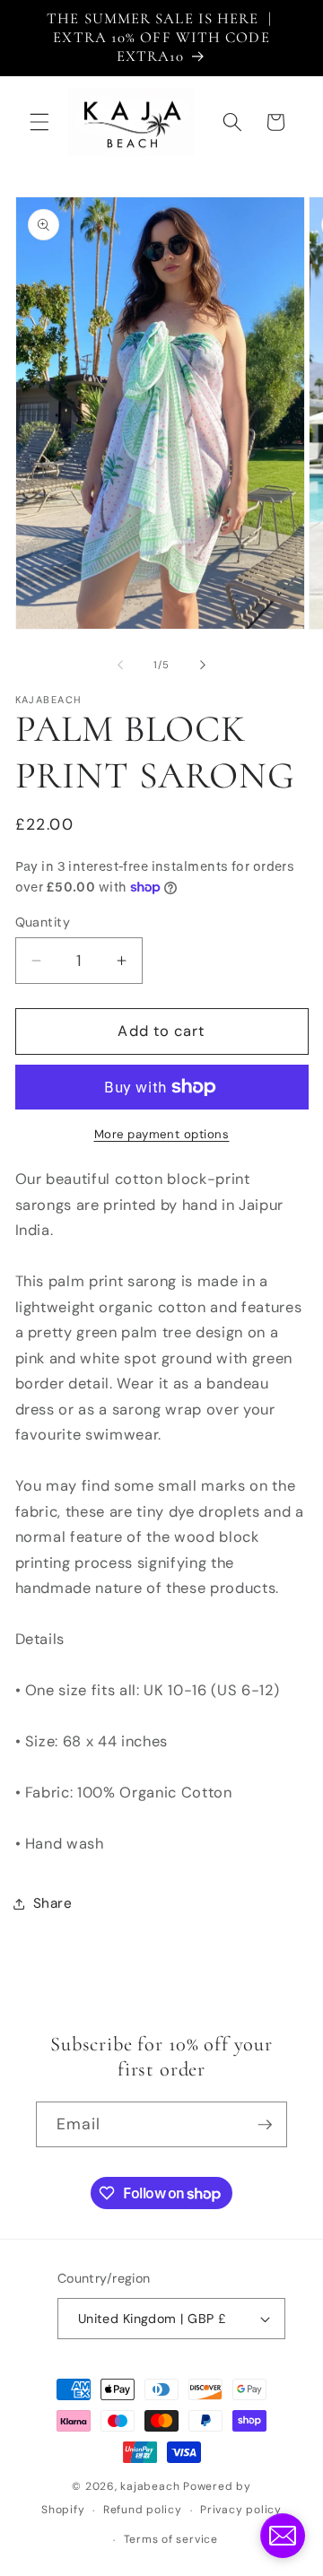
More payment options (162, 1134)
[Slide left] (120, 665)
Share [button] (53, 1903)
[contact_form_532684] (283, 2536)
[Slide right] (203, 665)
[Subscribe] (265, 2125)
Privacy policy (241, 2510)
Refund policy (143, 2510)
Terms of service (171, 2539)
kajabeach (150, 2486)
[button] (39, 122)
